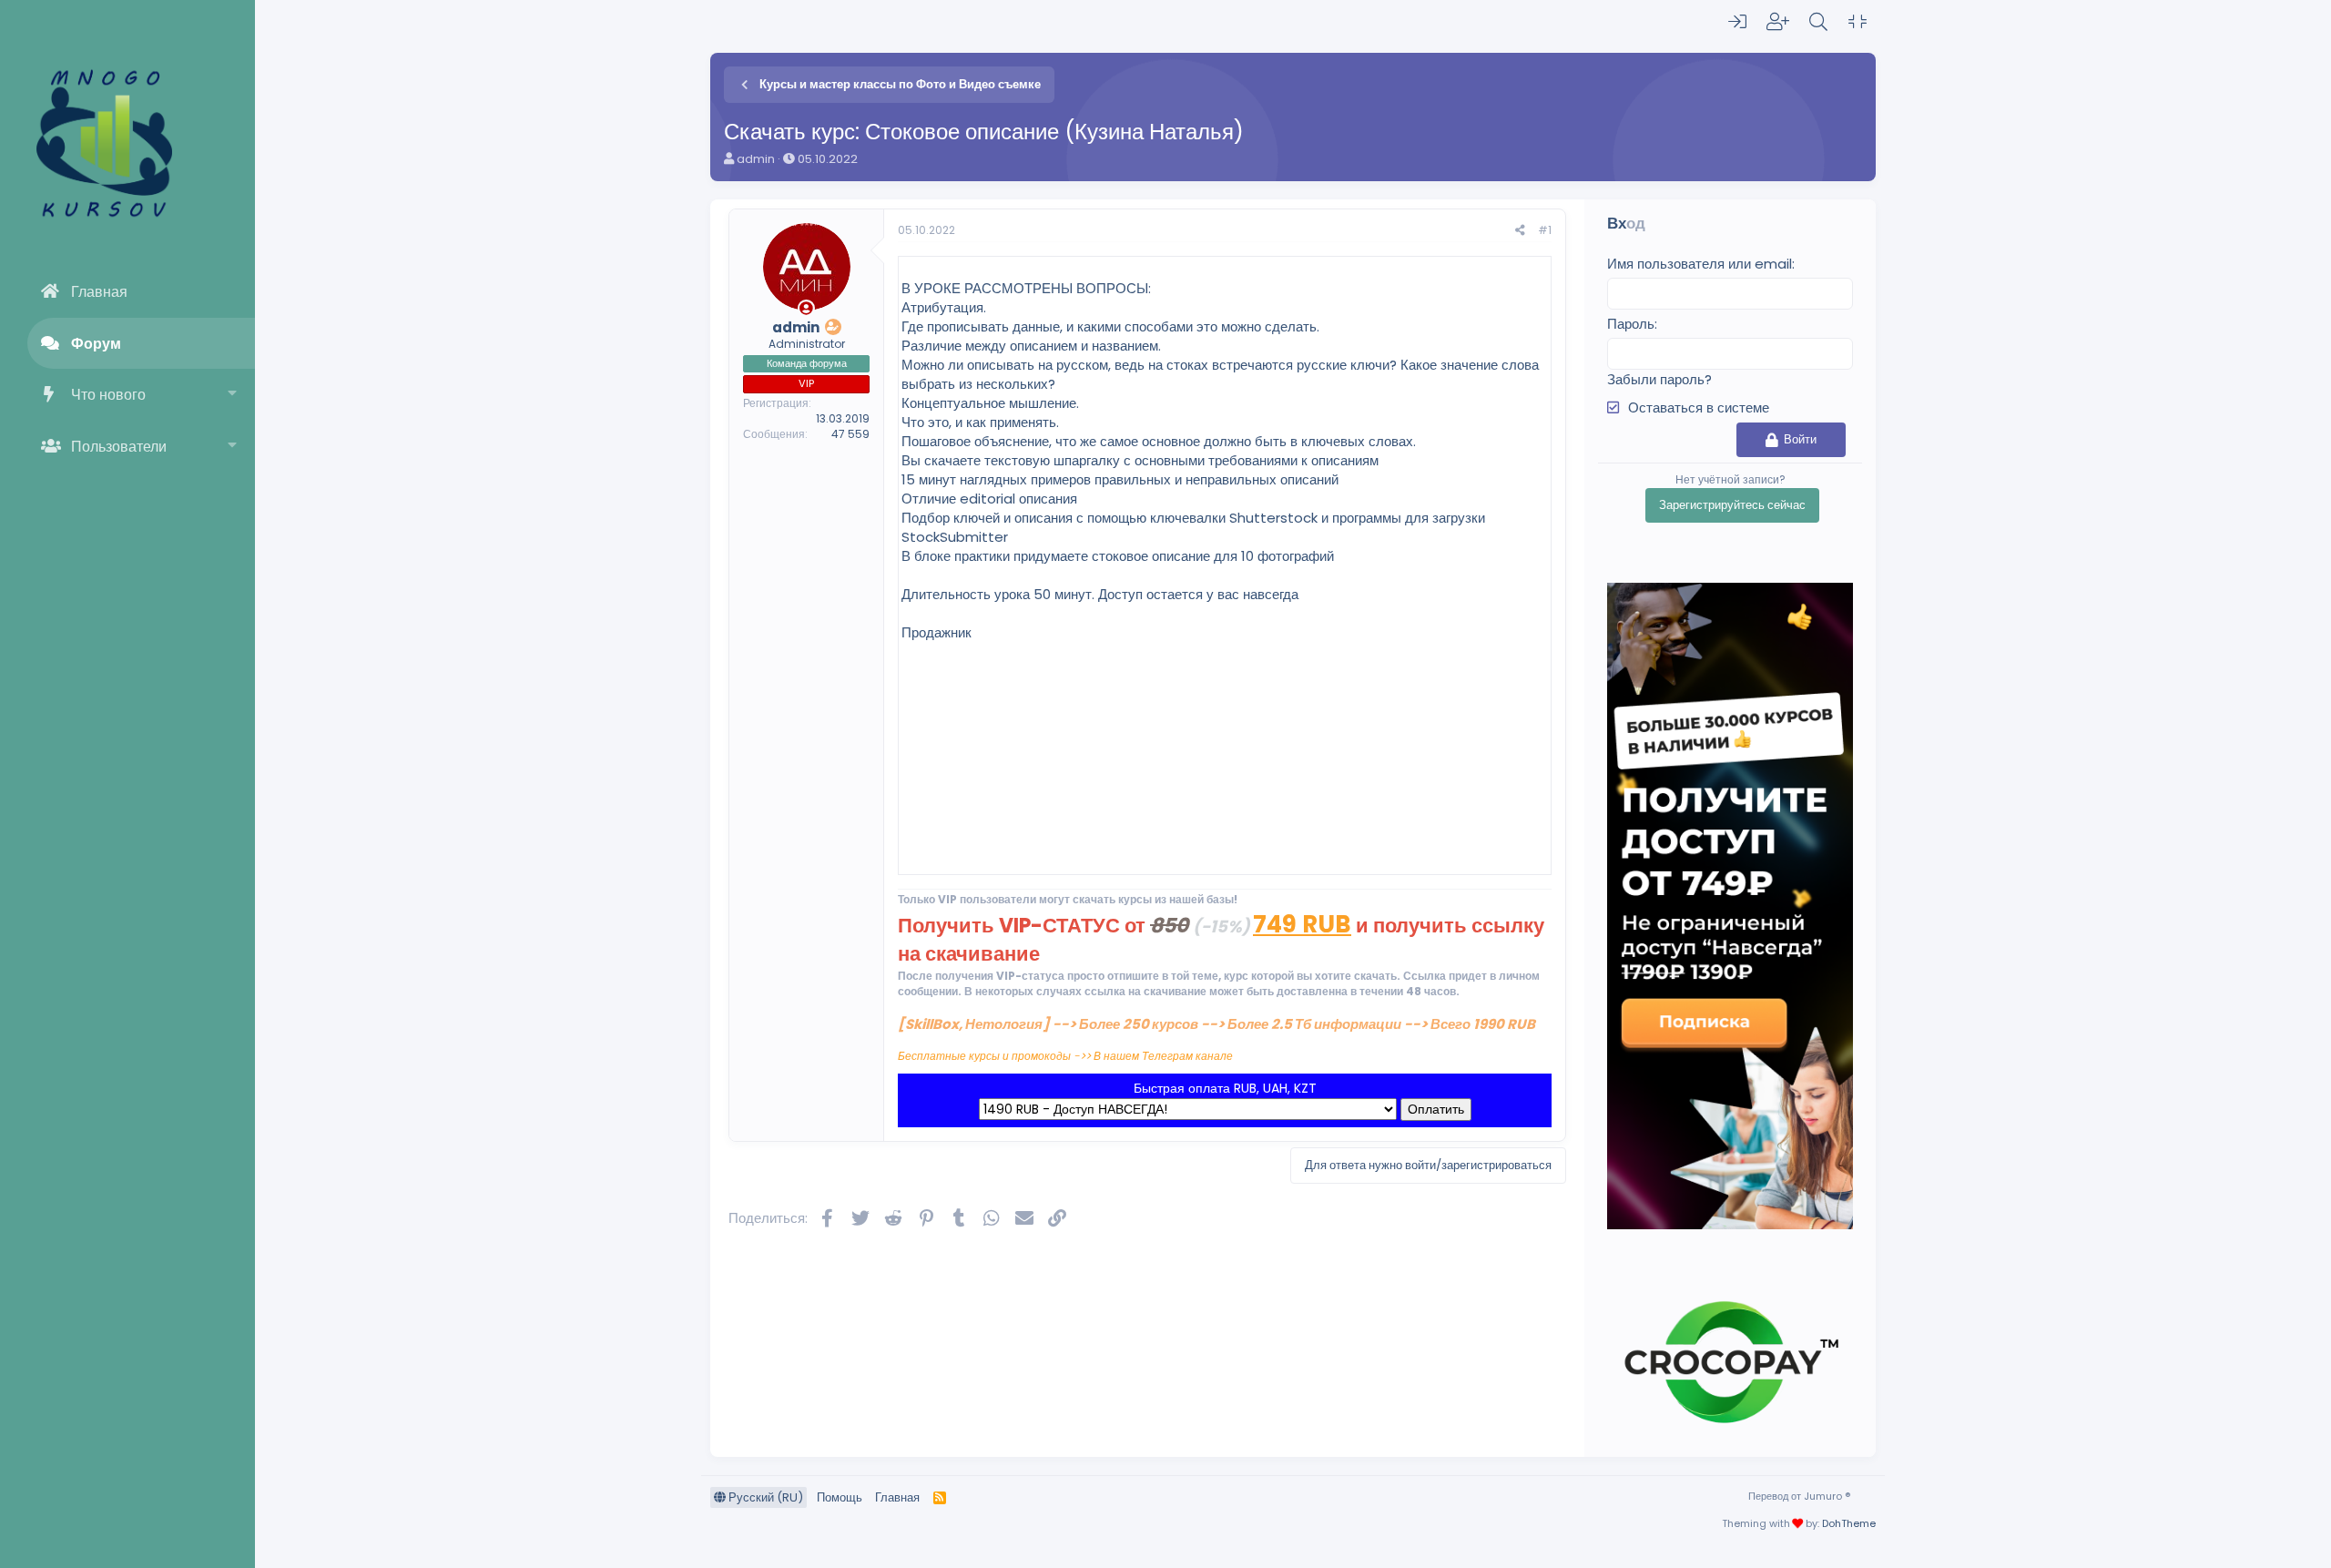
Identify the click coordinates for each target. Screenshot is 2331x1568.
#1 (1545, 230)
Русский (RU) (764, 1497)
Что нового (108, 395)
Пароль (1631, 324)
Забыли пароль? (1659, 379)
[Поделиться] (1520, 231)
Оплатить (1436, 1109)
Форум (96, 344)
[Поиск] (1818, 22)
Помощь (840, 1497)
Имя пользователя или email (1700, 264)
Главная (99, 292)
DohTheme (1849, 1523)
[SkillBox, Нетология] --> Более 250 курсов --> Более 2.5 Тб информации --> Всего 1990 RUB (1216, 1024)
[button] (233, 395)
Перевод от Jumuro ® (1799, 1496)
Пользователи (119, 447)
